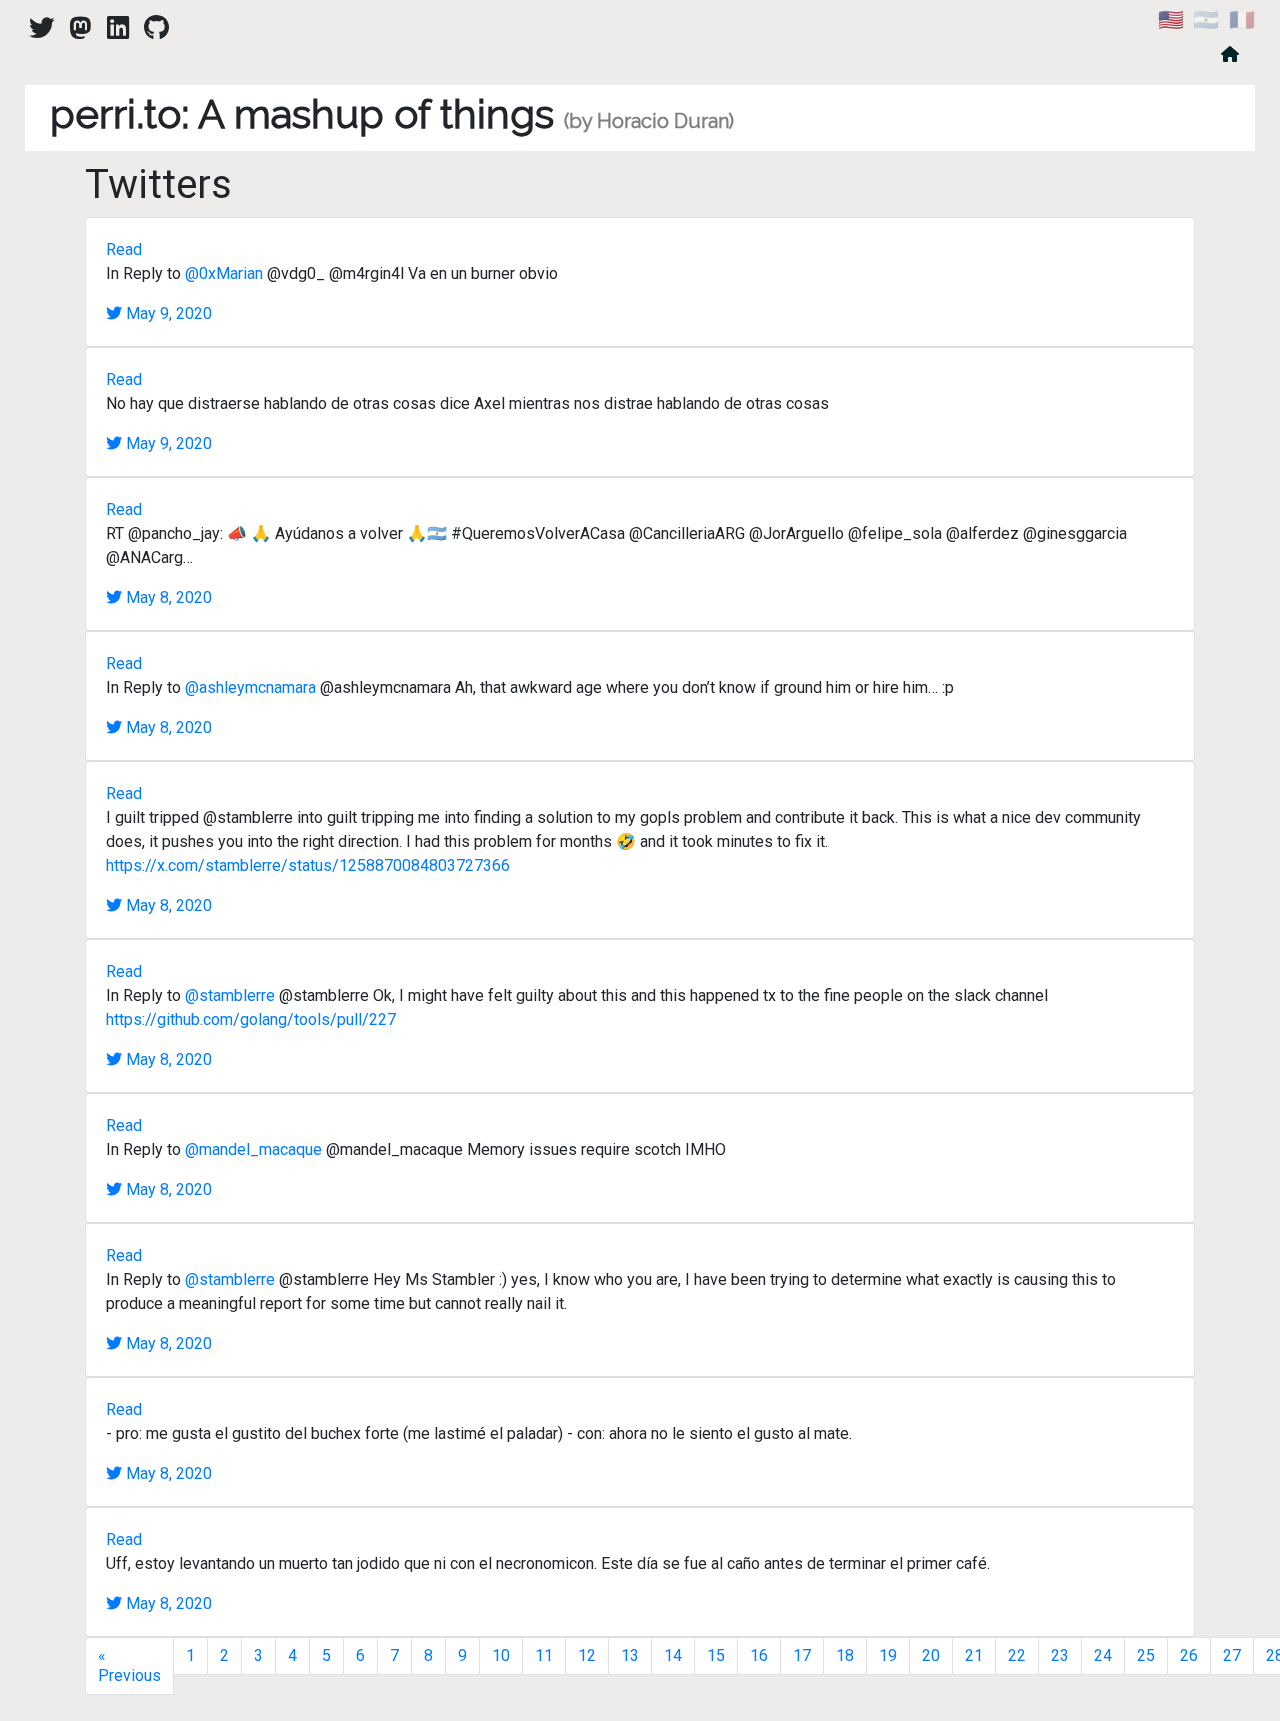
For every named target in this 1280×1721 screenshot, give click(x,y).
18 (845, 1655)
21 (974, 1655)
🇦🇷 (1206, 20)
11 (544, 1655)
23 (1060, 1655)
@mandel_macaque (253, 1149)
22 (1017, 1655)
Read (124, 249)
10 (501, 1655)
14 (673, 1655)
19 (888, 1655)
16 (759, 1655)
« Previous (129, 1665)
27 (1232, 1655)
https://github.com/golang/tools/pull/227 (251, 1019)
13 (630, 1655)
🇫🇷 (1242, 20)
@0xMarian (224, 273)
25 (1146, 1655)
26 (1189, 1655)
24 (1103, 1655)
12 (587, 1655)
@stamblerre (230, 995)
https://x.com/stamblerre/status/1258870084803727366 (308, 865)
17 (802, 1655)
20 (931, 1655)
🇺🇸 (1171, 20)
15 (716, 1655)
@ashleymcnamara (250, 687)
